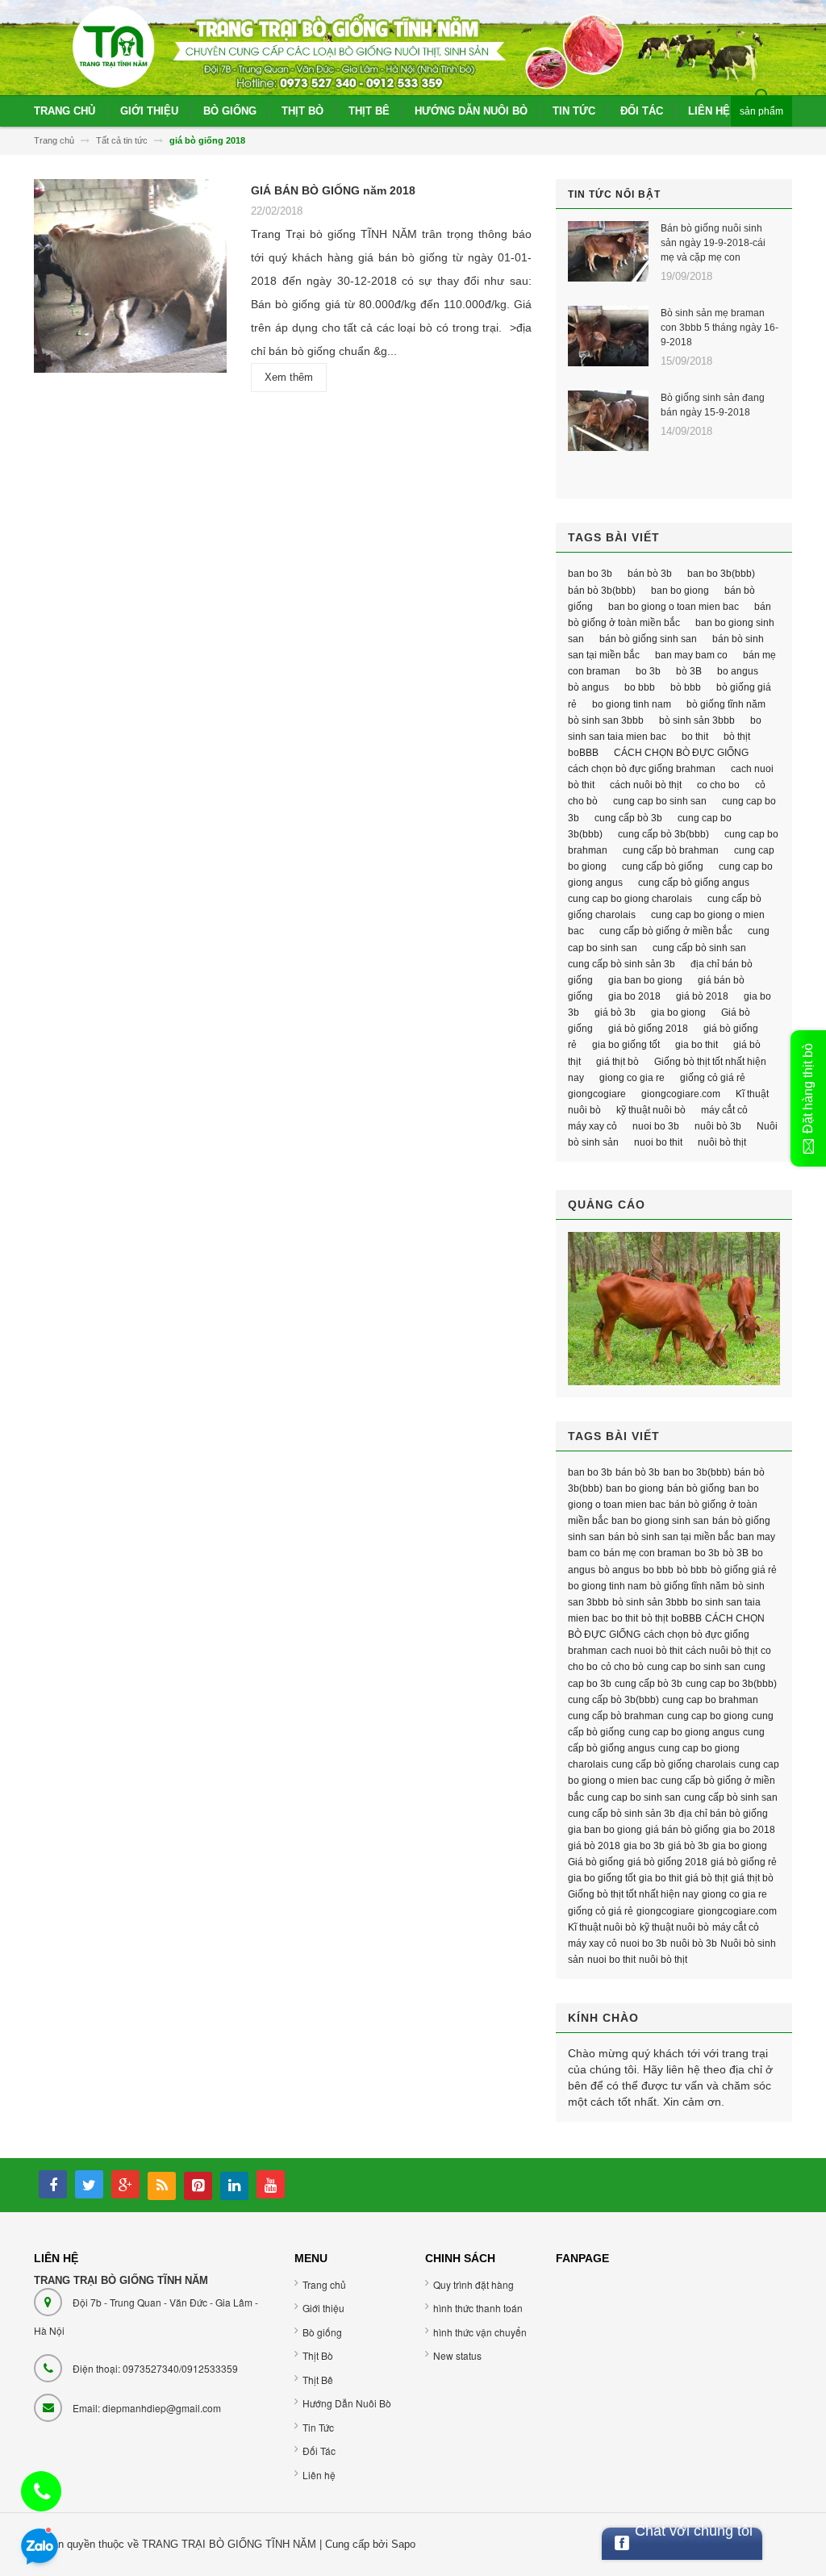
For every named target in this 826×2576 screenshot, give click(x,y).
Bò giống (322, 2332)
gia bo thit (697, 1045)
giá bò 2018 (702, 996)
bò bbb (686, 687)
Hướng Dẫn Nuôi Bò (347, 2403)
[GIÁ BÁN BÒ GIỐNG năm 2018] (130, 281)
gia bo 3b (644, 1846)
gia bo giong (678, 1012)
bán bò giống (696, 1488)
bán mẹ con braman (647, 1553)
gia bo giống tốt (626, 1045)
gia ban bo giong (645, 980)
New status (457, 2355)
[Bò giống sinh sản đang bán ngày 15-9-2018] (608, 421)
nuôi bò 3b (718, 1126)
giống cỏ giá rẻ (713, 1078)
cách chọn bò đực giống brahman (642, 769)
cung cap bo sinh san (660, 801)
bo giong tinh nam (632, 704)
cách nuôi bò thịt (646, 785)
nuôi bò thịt (722, 1142)
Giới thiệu (323, 2308)
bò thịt (737, 737)
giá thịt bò (617, 1062)
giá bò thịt (706, 1878)
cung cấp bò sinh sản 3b (622, 964)
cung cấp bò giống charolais (674, 1764)
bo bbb (640, 687)
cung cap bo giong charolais (630, 899)
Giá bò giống (596, 1862)
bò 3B (689, 671)
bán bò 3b (650, 574)
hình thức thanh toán (478, 2308)
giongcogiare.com (681, 1094)
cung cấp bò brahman (671, 850)
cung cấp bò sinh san (699, 948)
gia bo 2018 (634, 996)
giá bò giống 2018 (648, 1029)
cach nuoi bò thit (647, 1651)
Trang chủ (324, 2284)
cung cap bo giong (708, 1716)
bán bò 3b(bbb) (602, 591)
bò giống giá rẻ (744, 1570)
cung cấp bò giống (663, 866)
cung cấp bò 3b (628, 818)
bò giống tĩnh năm (726, 704)
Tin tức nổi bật (614, 194)
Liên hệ (319, 2475)
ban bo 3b (590, 574)
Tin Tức (318, 2427)
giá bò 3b (615, 1012)
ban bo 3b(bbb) (721, 574)
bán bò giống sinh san (648, 639)
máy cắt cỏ (724, 1110)
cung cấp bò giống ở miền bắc (666, 931)
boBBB (583, 753)
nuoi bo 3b (656, 1126)
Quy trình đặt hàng (473, 2284)
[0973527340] (42, 2495)
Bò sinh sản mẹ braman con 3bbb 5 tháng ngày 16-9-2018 (720, 328)
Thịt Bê (318, 2380)
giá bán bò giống (682, 1830)
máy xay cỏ (592, 1126)
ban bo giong (680, 591)
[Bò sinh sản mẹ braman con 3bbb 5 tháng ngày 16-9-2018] (608, 336)
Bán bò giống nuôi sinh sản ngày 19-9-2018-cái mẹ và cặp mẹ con (713, 243)
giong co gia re (632, 1078)
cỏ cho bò (622, 1667)
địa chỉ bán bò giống (723, 1814)
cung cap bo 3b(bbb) (731, 1684)
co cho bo (718, 785)
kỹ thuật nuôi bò (651, 1110)
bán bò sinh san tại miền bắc (671, 1537)
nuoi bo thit (658, 1142)
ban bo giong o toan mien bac (674, 607)
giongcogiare (597, 1094)
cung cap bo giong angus (684, 1732)
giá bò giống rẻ (744, 1862)
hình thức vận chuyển (480, 2332)
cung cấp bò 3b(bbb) (663, 834)
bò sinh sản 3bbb (697, 720)
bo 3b (648, 671)
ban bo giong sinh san (660, 1521)
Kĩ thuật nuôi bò (602, 1927)
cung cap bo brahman (710, 1700)
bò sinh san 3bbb (606, 720)
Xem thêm (289, 377)
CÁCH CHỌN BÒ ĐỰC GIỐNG (681, 753)
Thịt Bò (318, 2355)
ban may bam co (691, 655)
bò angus (588, 687)
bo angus (738, 671)
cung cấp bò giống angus (694, 883)
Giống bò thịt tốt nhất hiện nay (633, 1894)
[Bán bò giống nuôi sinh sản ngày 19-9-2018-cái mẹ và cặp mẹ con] (608, 251)
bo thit (695, 737)
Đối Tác (319, 2451)
